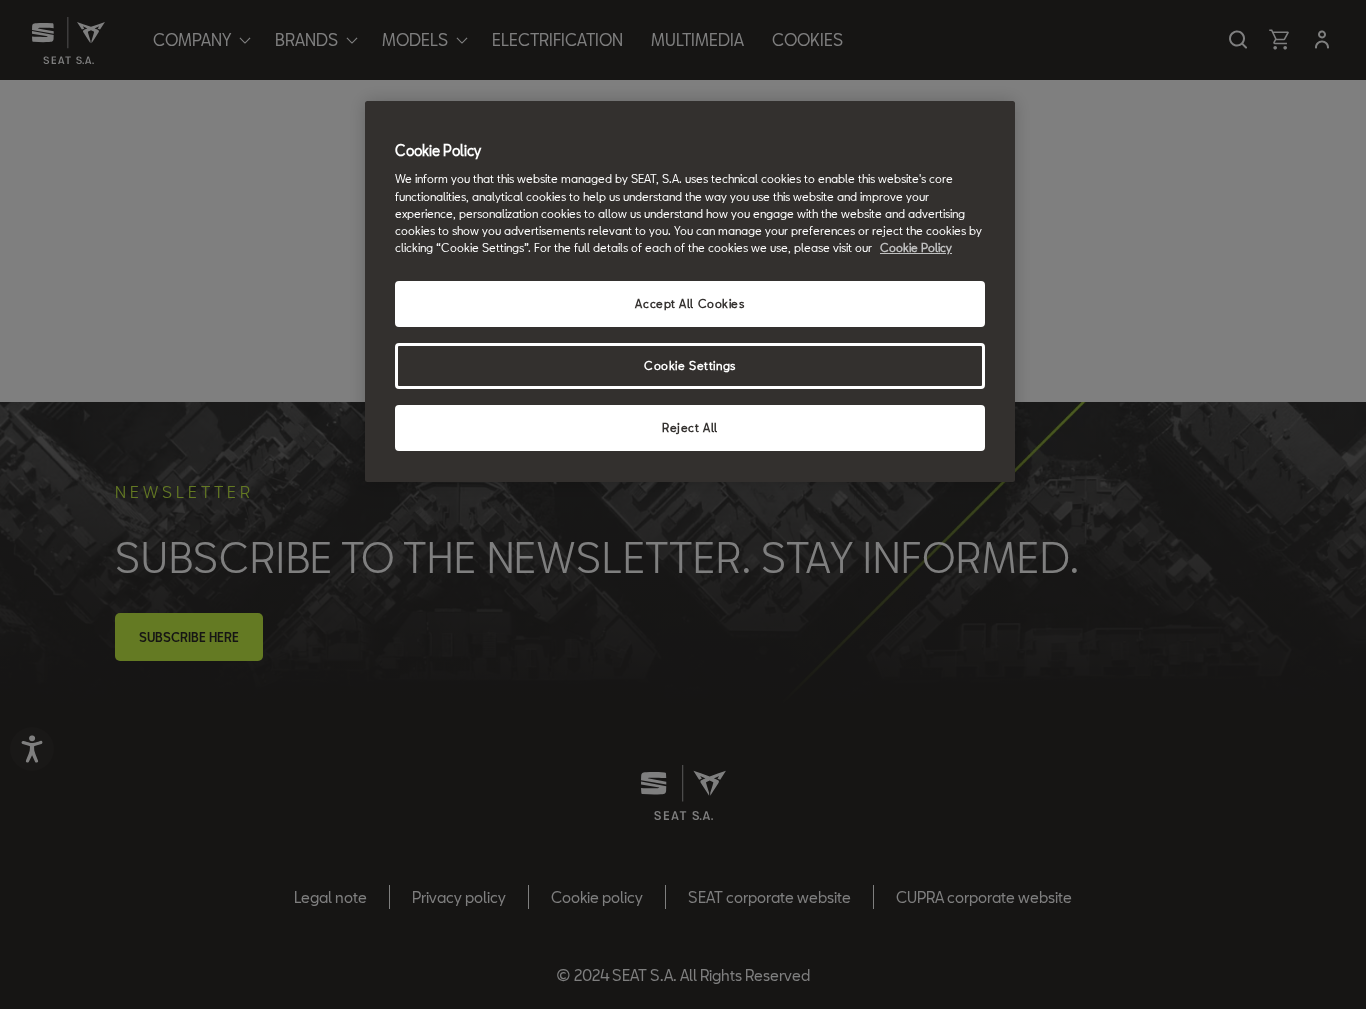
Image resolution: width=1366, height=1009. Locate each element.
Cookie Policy (916, 247)
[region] (690, 291)
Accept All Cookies (689, 303)
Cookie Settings (690, 365)
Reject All (690, 427)
